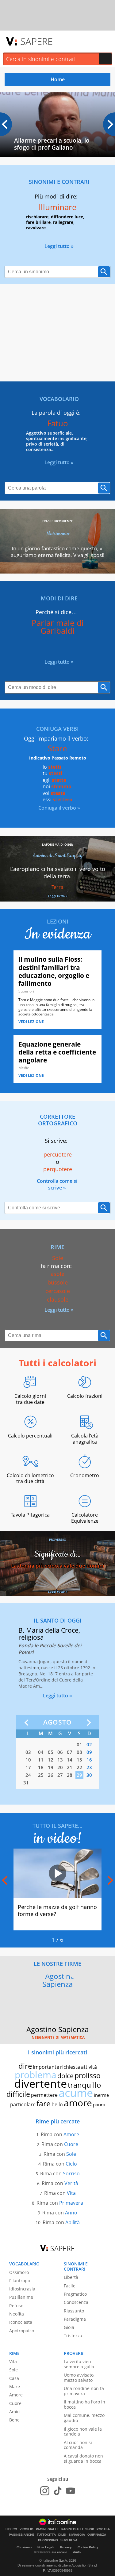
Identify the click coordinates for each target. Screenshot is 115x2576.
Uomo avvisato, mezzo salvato (79, 2377)
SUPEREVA (69, 2540)
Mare (15, 2387)
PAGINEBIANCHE (22, 2535)
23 (89, 1767)
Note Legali (46, 2547)
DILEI (62, 2535)
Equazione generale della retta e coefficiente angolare (57, 1052)
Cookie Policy (88, 2547)
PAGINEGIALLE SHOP (78, 2529)
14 (70, 1760)
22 (79, 1767)
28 (70, 1775)
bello (57, 2104)
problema (36, 2075)
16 (89, 1760)
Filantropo (20, 2281)
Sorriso (71, 2173)
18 (41, 1767)
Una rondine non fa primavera (84, 2391)
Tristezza (73, 2336)
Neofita (17, 2314)
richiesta (70, 2067)
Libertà (71, 2277)
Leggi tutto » (59, 246)
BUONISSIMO (48, 2540)
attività (89, 2067)
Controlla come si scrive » (57, 1184)
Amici (15, 2412)
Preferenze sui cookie (51, 2552)
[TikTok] (58, 2491)
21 (70, 1767)
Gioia (69, 2327)
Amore (71, 2134)
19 (51, 1767)
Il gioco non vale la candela (83, 2432)
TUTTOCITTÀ (46, 2535)
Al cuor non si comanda (78, 2445)
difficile (18, 2094)
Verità (71, 2183)
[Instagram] (45, 2491)
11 (41, 1760)
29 (79, 1775)
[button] (109, 124)
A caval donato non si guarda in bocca (83, 2458)
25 (41, 1775)
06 (60, 1752)
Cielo (71, 2164)
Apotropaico (22, 2331)
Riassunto (74, 2311)
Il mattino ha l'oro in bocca (84, 2404)
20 (60, 1767)
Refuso (16, 2306)
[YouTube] (71, 2491)
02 (89, 1744)
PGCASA (103, 2529)
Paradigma (75, 2319)
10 (28, 1760)
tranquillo (84, 2085)
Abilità (73, 2222)
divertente (40, 2084)
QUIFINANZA (97, 2535)
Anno (71, 2213)
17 (28, 1767)
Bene (14, 2420)
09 (89, 1752)
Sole (71, 2154)
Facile (70, 2286)
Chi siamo (24, 2547)
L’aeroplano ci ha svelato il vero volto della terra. (58, 873)
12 (51, 1760)
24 (28, 1775)
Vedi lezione (31, 1022)
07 (70, 1752)
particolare (23, 2104)
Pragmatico (75, 2294)
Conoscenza (76, 2302)
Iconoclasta (21, 2322)
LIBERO (11, 2529)
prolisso (88, 2075)
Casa (14, 2378)
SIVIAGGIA (77, 2535)
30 (89, 1775)
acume (76, 2093)
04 (41, 1752)
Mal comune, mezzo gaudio (84, 2418)
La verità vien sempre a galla (79, 2364)
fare (44, 2103)
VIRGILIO (27, 2529)
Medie (24, 1068)
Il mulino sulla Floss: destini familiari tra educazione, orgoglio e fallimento (54, 971)
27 (60, 1775)
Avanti (88, 1723)
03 (28, 1752)
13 (60, 1760)
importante (46, 2067)
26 (51, 1775)
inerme (101, 2095)
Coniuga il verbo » (59, 808)
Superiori (26, 991)
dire (25, 2066)
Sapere (36, 41)
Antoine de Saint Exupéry (58, 856)
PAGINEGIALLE (47, 2529)
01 (79, 1744)
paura (99, 2104)
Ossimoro (19, 2272)
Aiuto (77, 2552)
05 (51, 1752)
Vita (71, 2193)
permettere (44, 2095)
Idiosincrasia (22, 2289)
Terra (57, 887)
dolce (65, 2076)
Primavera (71, 2203)
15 (79, 1760)
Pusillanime (21, 2297)
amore (78, 2103)
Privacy (66, 2547)
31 (26, 1783)
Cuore (71, 2144)
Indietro (28, 1723)
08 (79, 1752)
